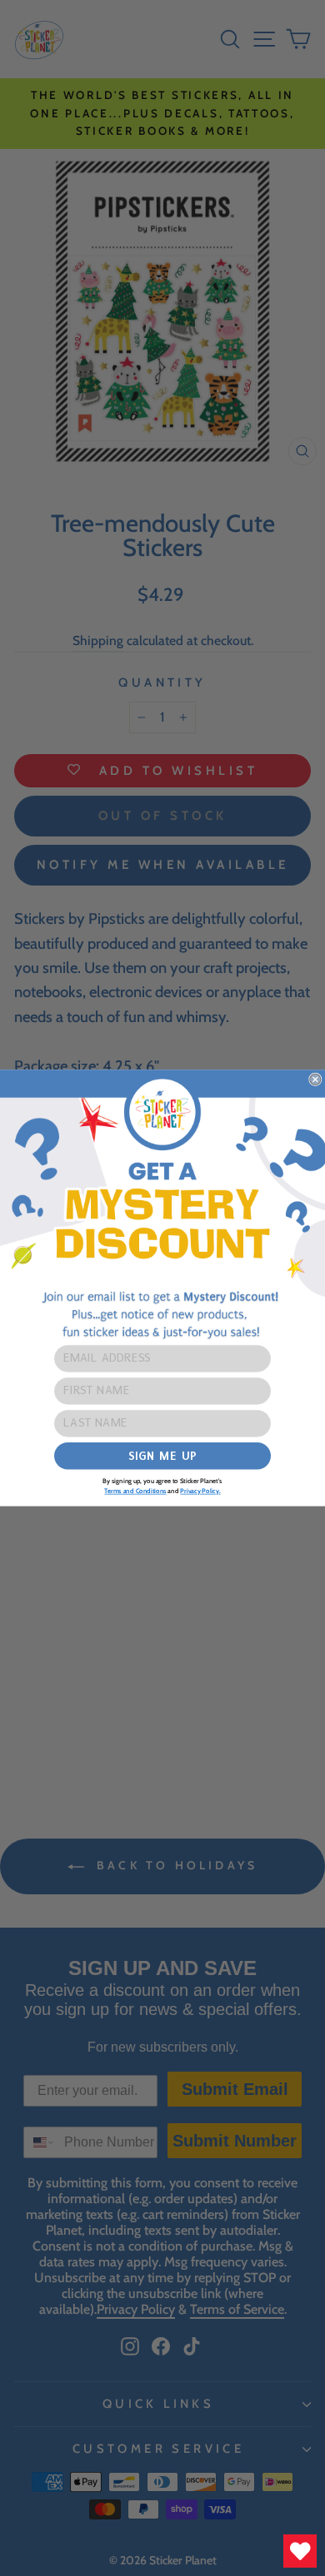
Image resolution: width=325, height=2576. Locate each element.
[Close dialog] (315, 1079)
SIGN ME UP (163, 1456)
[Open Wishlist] (300, 2551)
